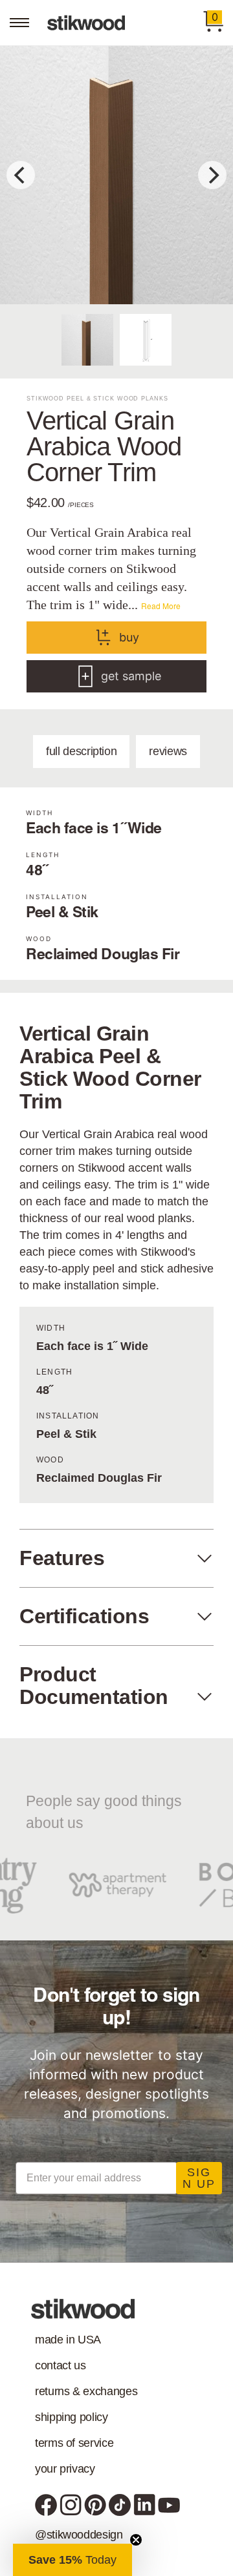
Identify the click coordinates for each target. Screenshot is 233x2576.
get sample (131, 676)
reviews (168, 751)
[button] (72, 2560)
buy (129, 637)
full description (81, 751)
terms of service (74, 2443)
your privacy (65, 2469)
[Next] (212, 175)
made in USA (68, 2340)
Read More (161, 606)
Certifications (84, 1616)
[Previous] (21, 175)
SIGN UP (199, 2178)
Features (62, 1558)
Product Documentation (94, 1686)
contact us (60, 2365)
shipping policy (72, 2417)
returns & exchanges (86, 2391)
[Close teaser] (136, 2540)
